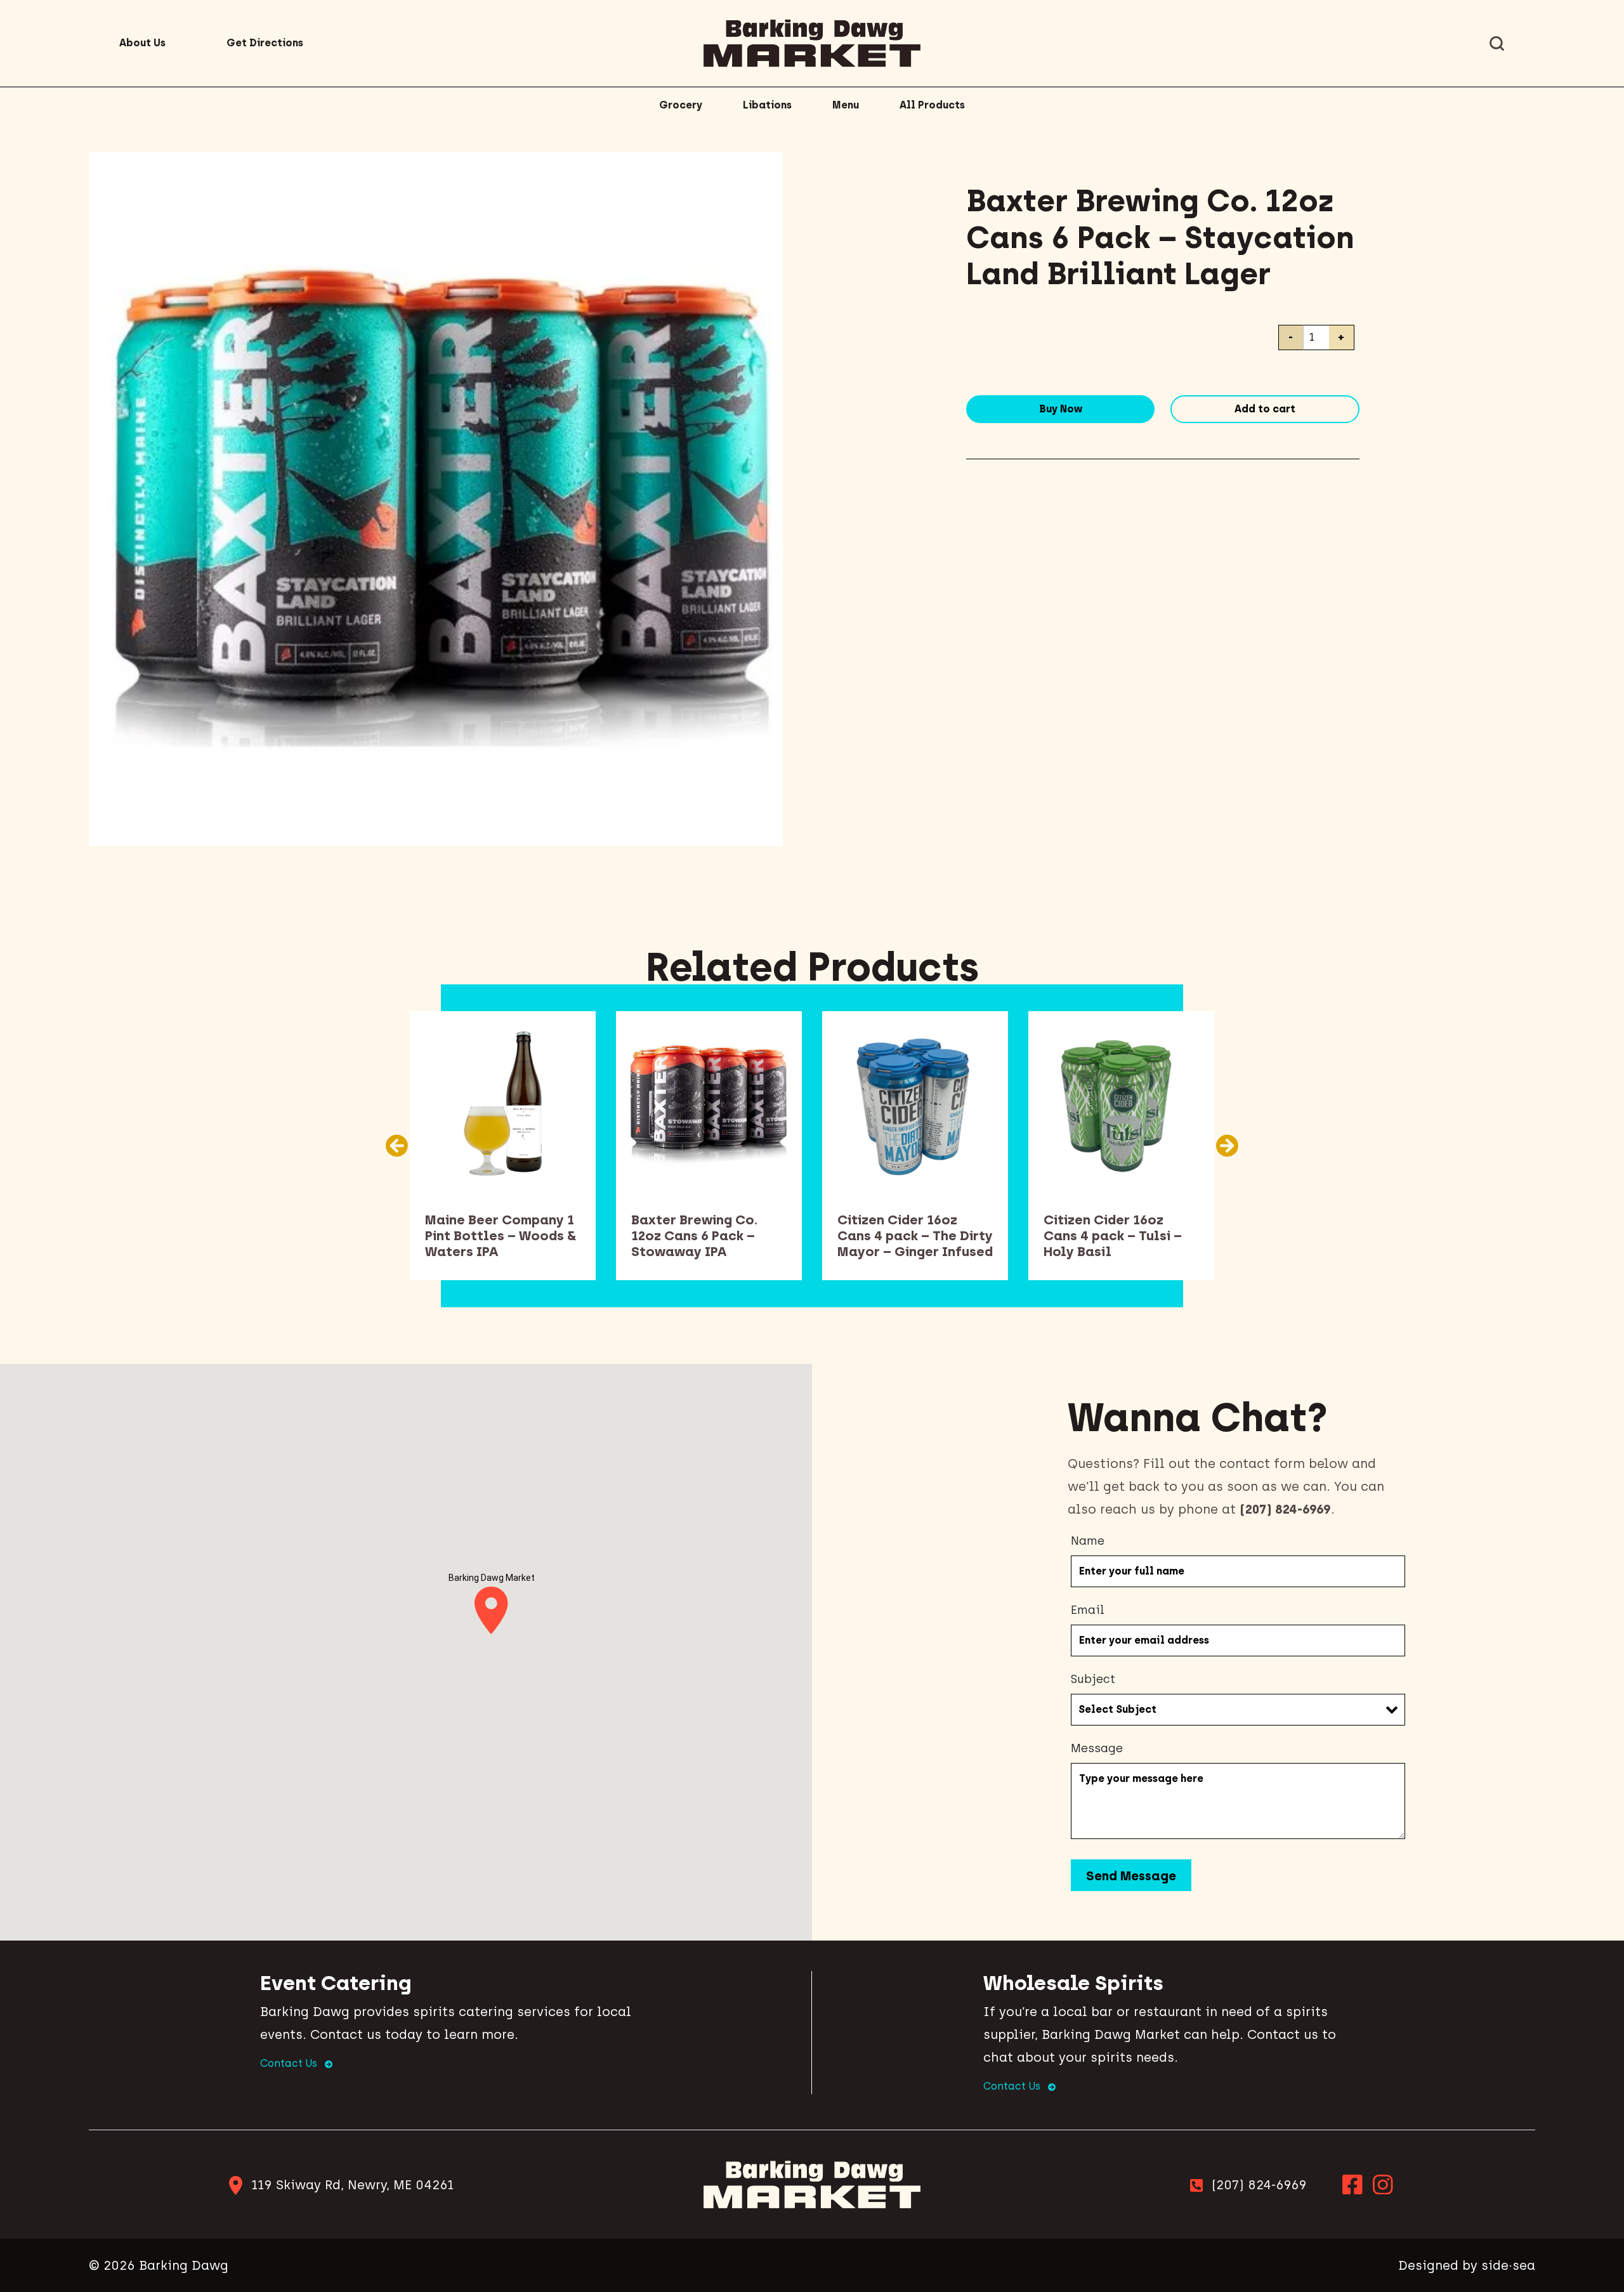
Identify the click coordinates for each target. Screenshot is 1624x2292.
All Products (932, 105)
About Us (142, 43)
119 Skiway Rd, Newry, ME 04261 (352, 2185)
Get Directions (265, 43)
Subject (1093, 1679)
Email (1088, 1610)
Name (1088, 1541)
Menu (846, 105)
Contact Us (290, 2063)
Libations (767, 105)
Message (1097, 1748)
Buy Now (1061, 409)
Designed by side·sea (1467, 2265)
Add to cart (1265, 409)
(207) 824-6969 (1259, 2185)
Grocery (681, 105)
